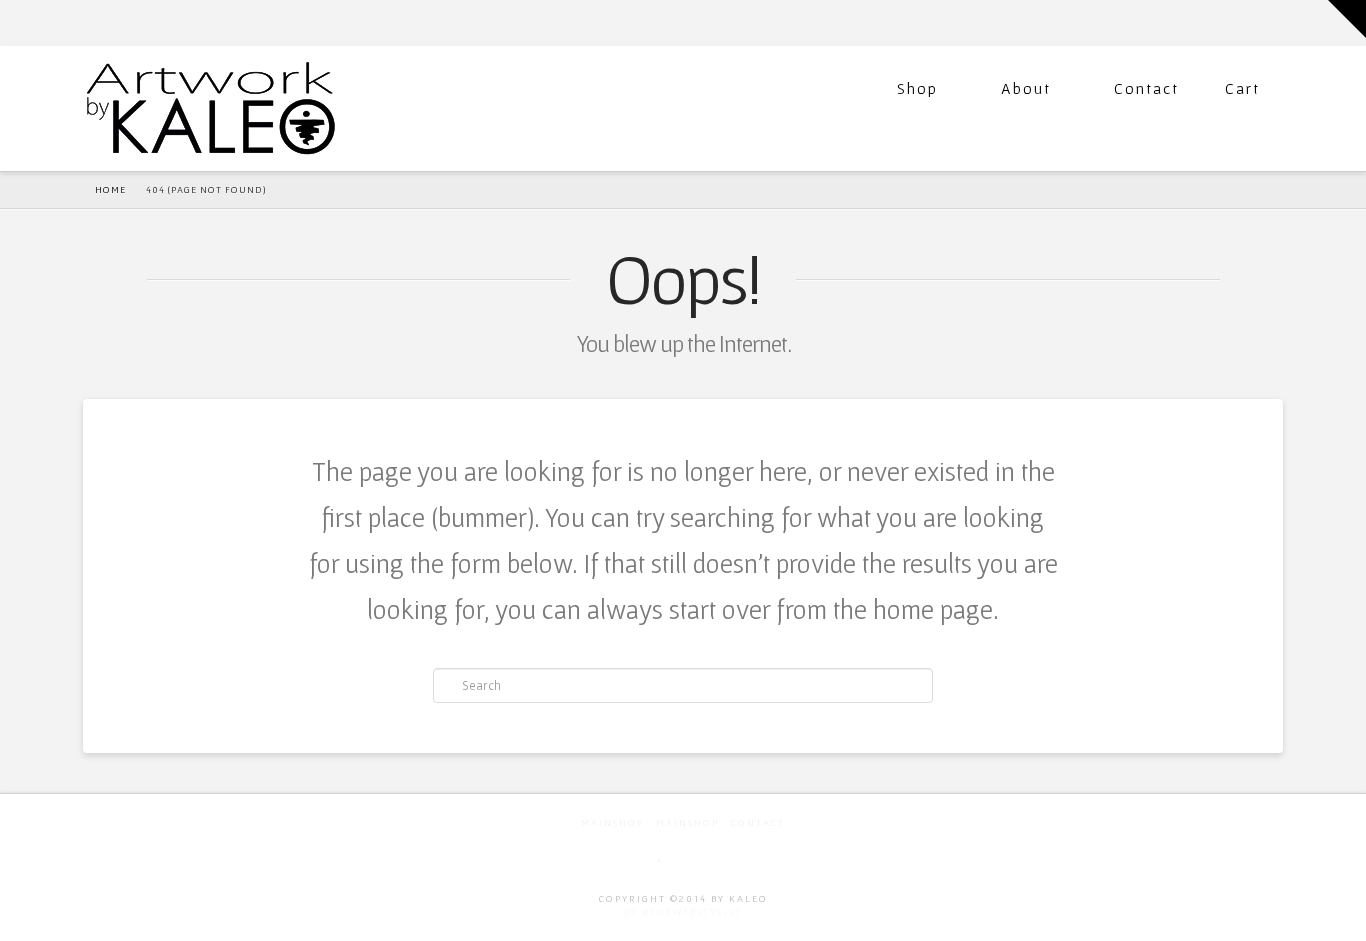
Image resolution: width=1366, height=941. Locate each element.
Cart (1242, 88)
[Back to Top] (1338, 913)
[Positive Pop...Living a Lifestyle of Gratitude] (211, 106)
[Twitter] (1225, 22)
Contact (1146, 88)
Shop (917, 88)
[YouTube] (1246, 22)
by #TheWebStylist (683, 911)
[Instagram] (1273, 22)
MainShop (612, 822)
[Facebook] (1203, 22)
